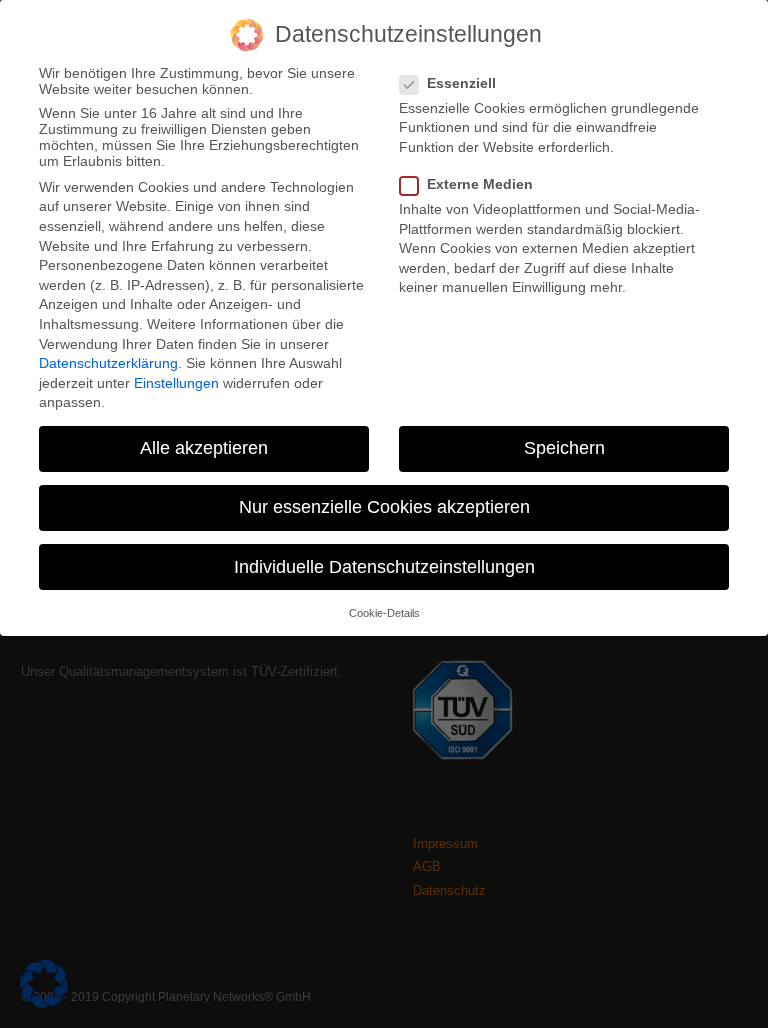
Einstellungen (176, 383)
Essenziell (461, 83)
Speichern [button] (564, 448)
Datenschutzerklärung (108, 363)
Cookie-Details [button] (384, 613)
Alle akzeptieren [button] (204, 448)
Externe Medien (480, 184)
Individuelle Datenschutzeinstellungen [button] (384, 567)
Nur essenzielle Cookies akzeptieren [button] (384, 507)
